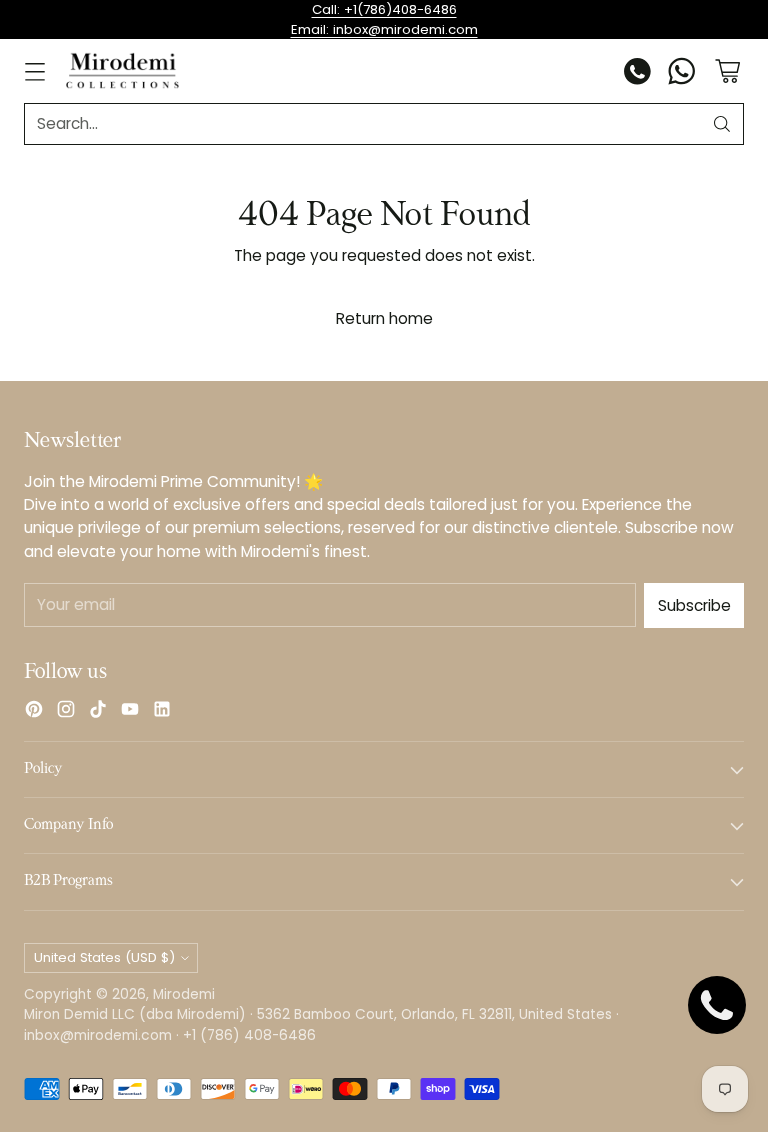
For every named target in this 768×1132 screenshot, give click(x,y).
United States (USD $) (104, 957)
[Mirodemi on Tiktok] (98, 712)
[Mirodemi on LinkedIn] (162, 712)
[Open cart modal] (727, 71)
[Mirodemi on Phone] (638, 74)
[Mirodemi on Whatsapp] (682, 74)
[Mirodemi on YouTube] (130, 712)
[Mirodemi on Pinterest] (34, 712)
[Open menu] (34, 71)
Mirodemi (184, 994)
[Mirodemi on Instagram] (66, 712)
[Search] (722, 124)
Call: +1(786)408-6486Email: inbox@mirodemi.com (384, 19)
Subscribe (694, 605)
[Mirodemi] (122, 70)
